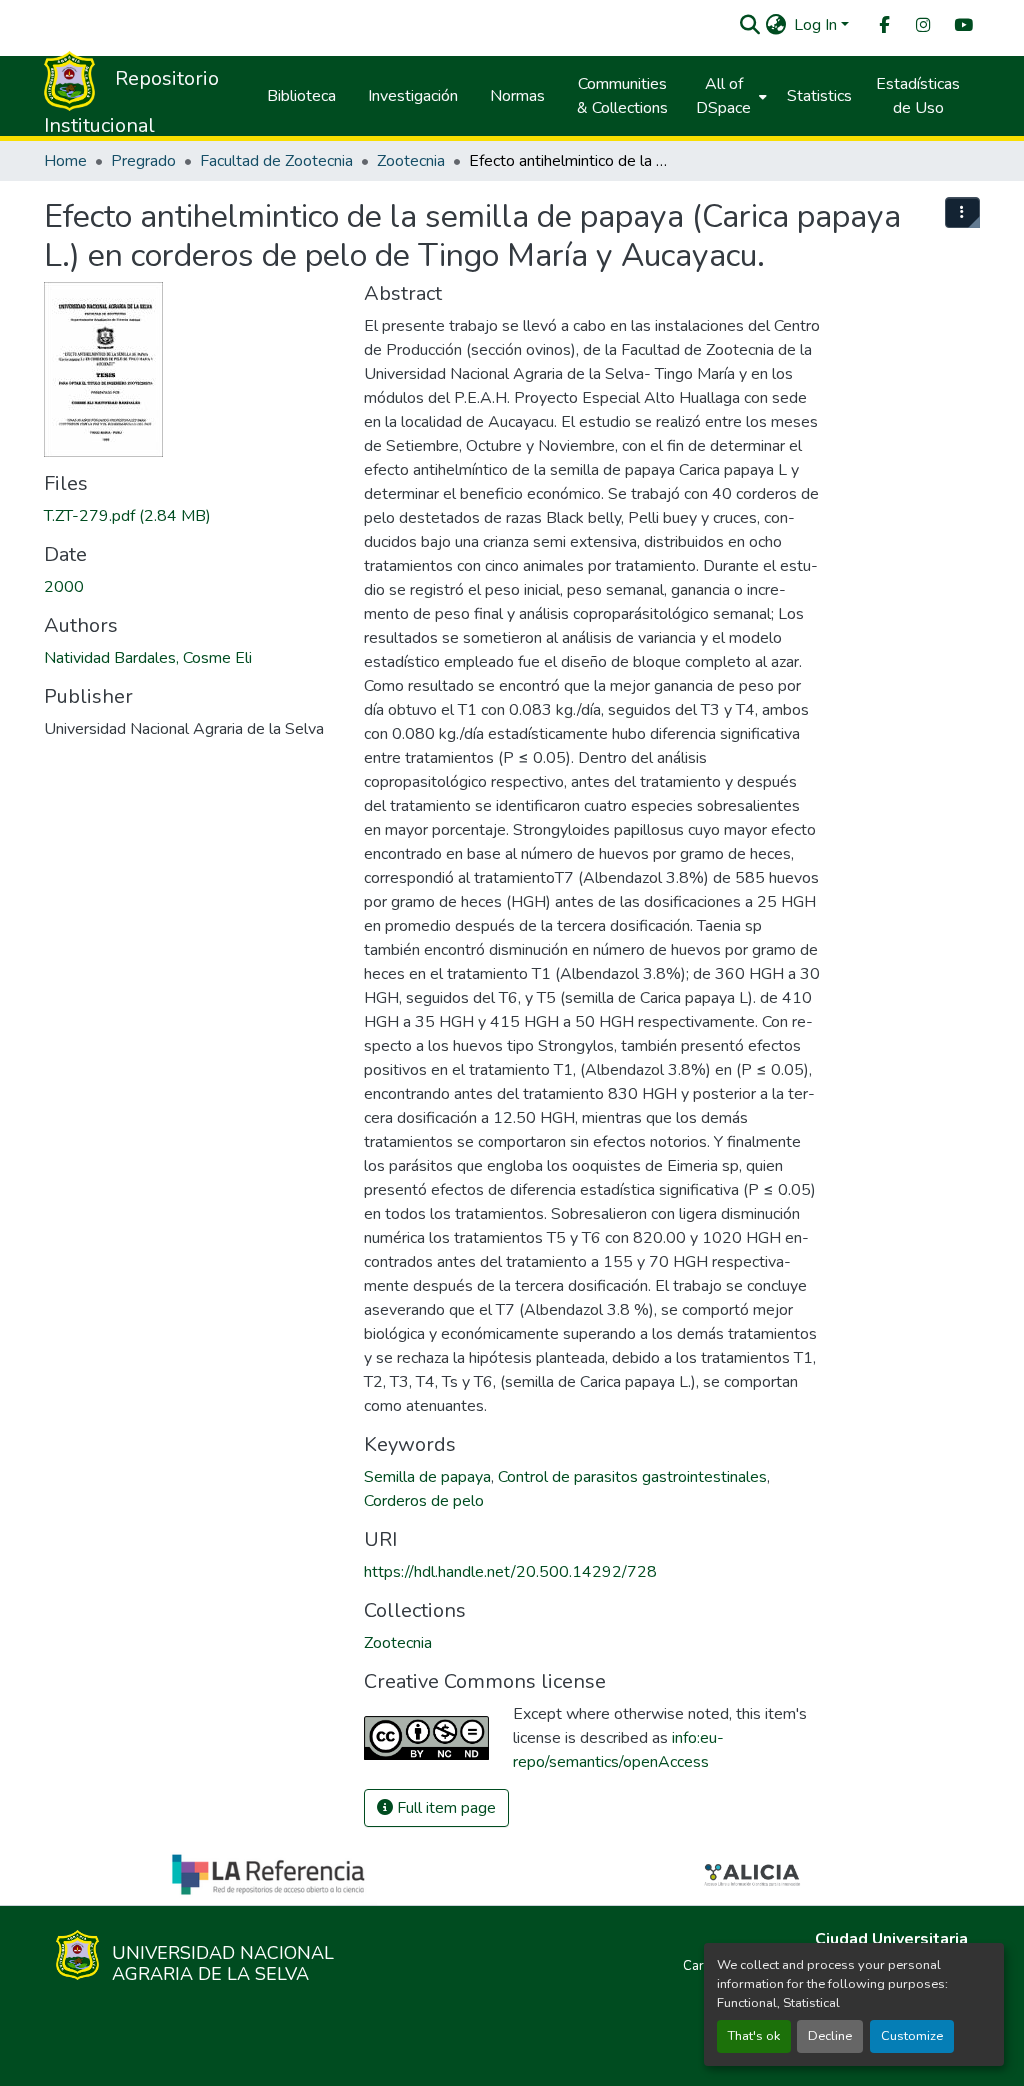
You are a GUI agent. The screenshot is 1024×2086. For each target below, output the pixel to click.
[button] (749, 25)
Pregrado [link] (143, 161)
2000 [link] (64, 587)
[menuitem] (883, 25)
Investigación (413, 96)
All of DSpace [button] (723, 96)
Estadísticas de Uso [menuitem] (918, 96)
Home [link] (65, 161)
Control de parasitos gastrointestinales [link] (632, 1477)
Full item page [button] (444, 1808)
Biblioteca (301, 96)
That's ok (754, 2036)
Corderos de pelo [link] (424, 1501)
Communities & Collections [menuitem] (622, 96)
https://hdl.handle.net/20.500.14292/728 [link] (510, 1572)
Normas (517, 96)
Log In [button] (817, 25)
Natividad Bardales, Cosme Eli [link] (148, 658)
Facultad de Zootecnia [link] (276, 161)
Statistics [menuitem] (819, 96)
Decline (830, 2036)
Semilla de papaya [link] (427, 1477)
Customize (912, 2036)
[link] (192, 516)
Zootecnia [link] (411, 161)
